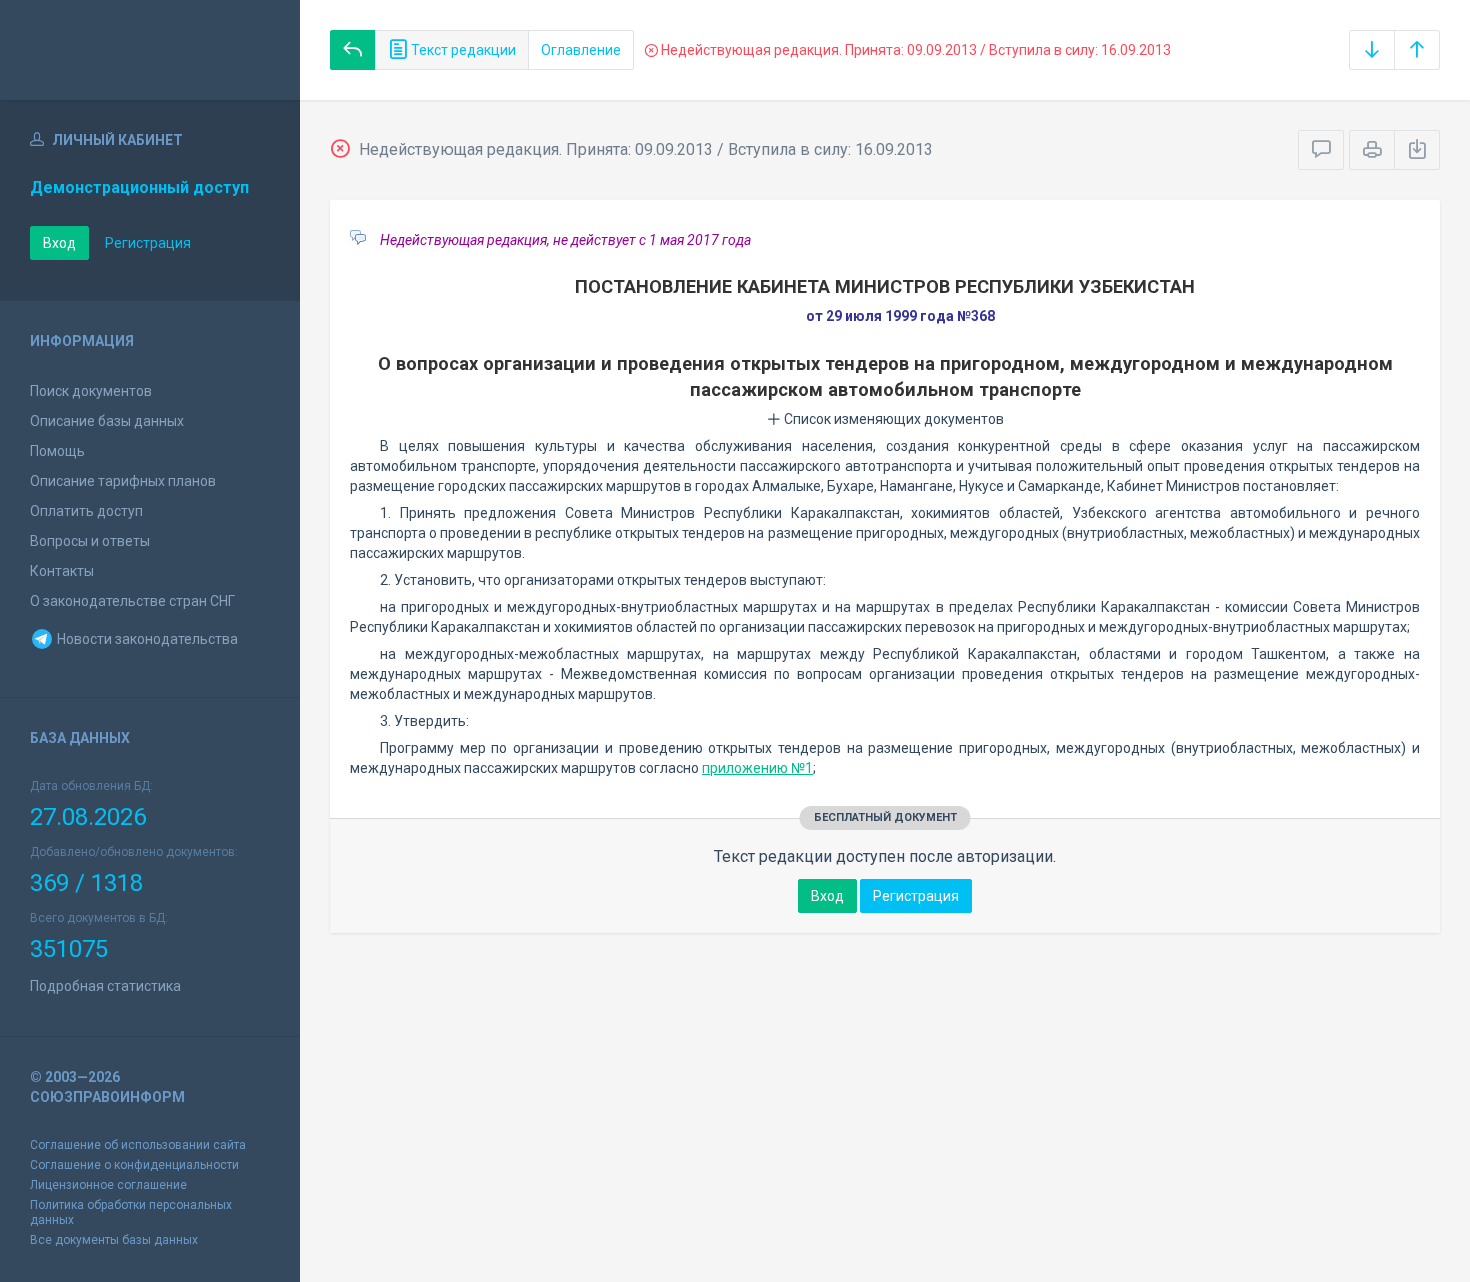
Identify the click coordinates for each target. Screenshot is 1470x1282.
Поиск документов (91, 391)
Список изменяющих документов (892, 419)
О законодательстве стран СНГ (132, 601)
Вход (59, 243)
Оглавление (581, 50)
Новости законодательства (146, 639)
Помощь (57, 451)
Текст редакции (462, 50)
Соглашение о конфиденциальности (134, 1165)
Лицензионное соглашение (108, 1185)
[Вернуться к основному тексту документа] (353, 50)
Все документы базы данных (114, 1240)
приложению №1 (757, 768)
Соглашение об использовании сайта (138, 1145)
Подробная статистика (105, 986)
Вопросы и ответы (90, 541)
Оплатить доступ (86, 511)
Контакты (62, 571)
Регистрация (148, 243)
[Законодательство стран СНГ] (150, 50)
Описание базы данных (107, 421)
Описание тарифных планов (123, 481)
